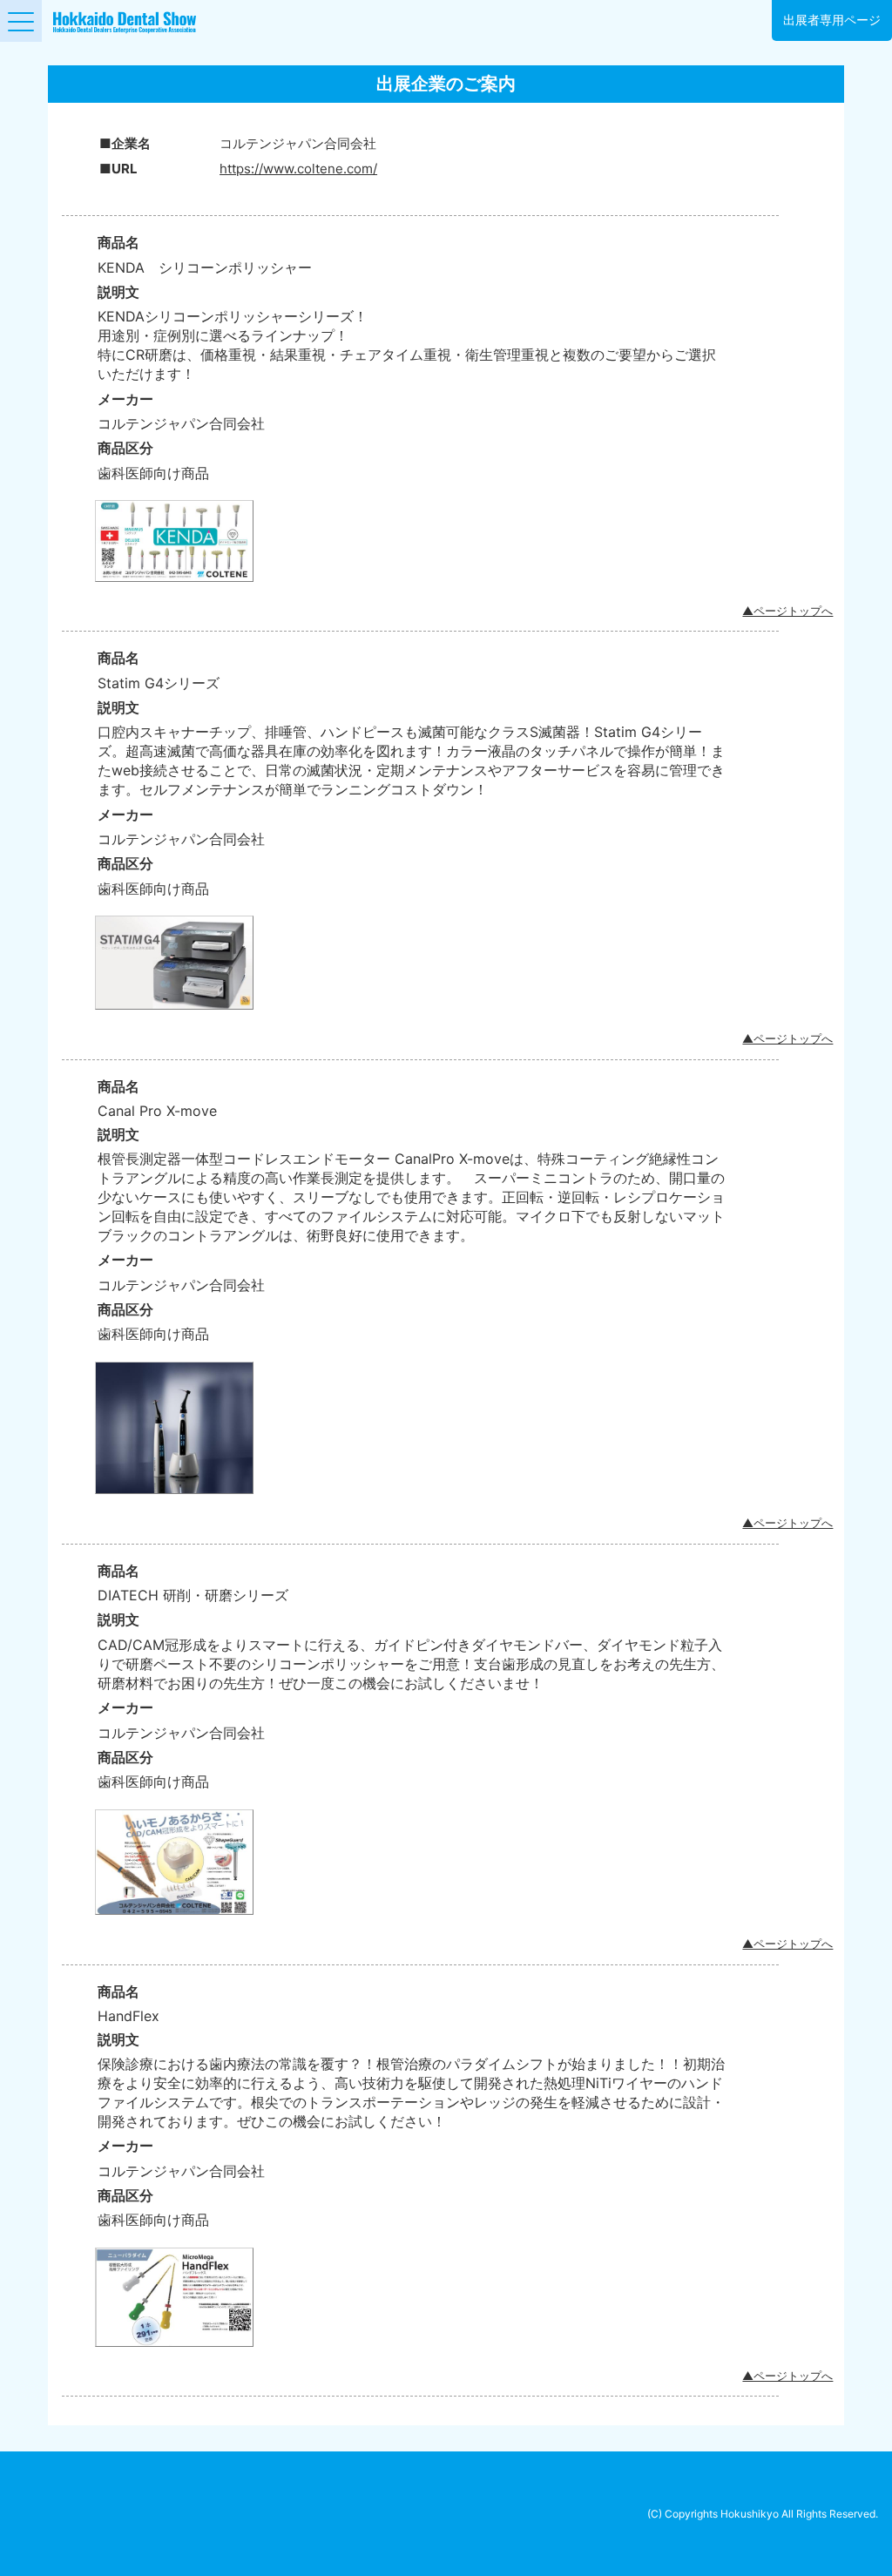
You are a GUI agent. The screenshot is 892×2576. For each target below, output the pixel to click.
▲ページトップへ (787, 611)
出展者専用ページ (832, 20)
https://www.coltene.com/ (298, 169)
